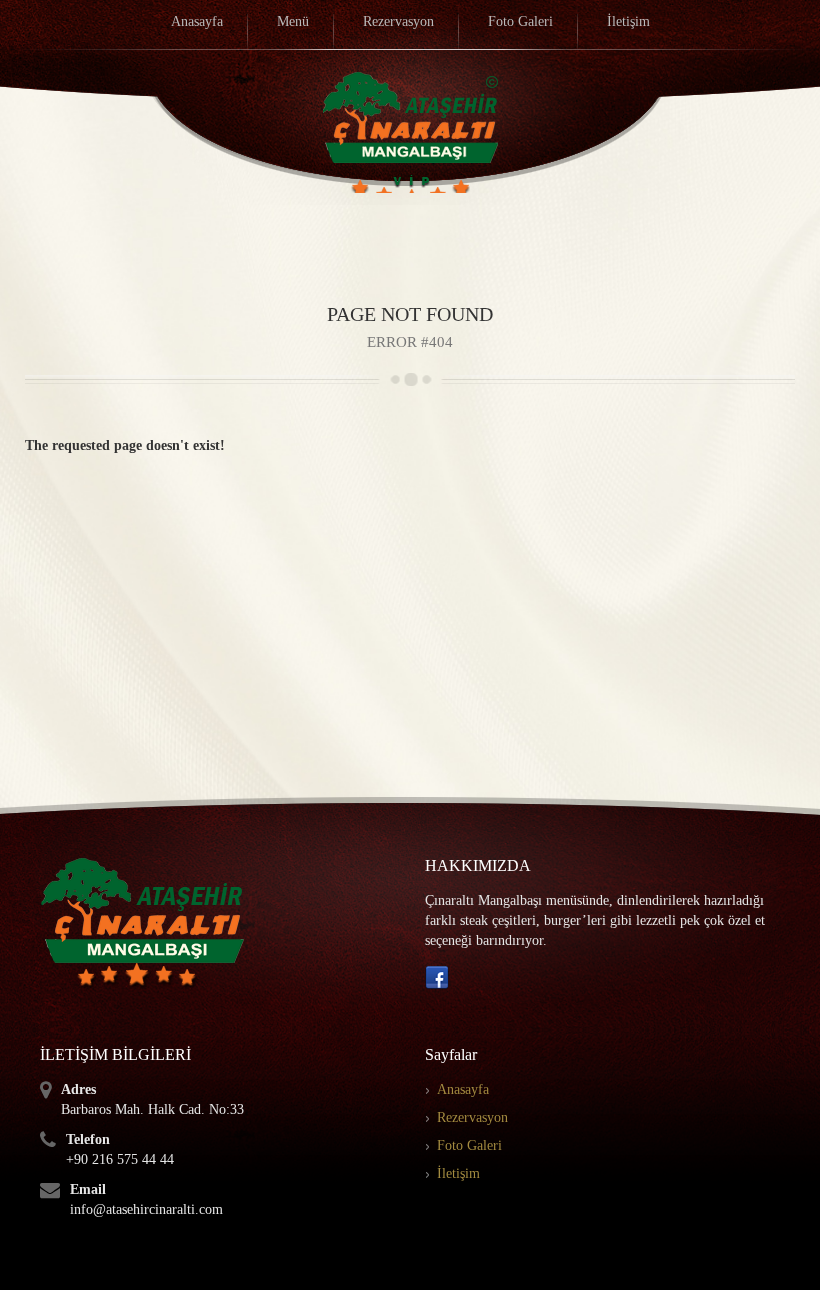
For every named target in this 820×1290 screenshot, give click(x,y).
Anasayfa (463, 1089)
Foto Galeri (469, 1145)
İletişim (458, 1173)
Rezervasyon (472, 1117)
